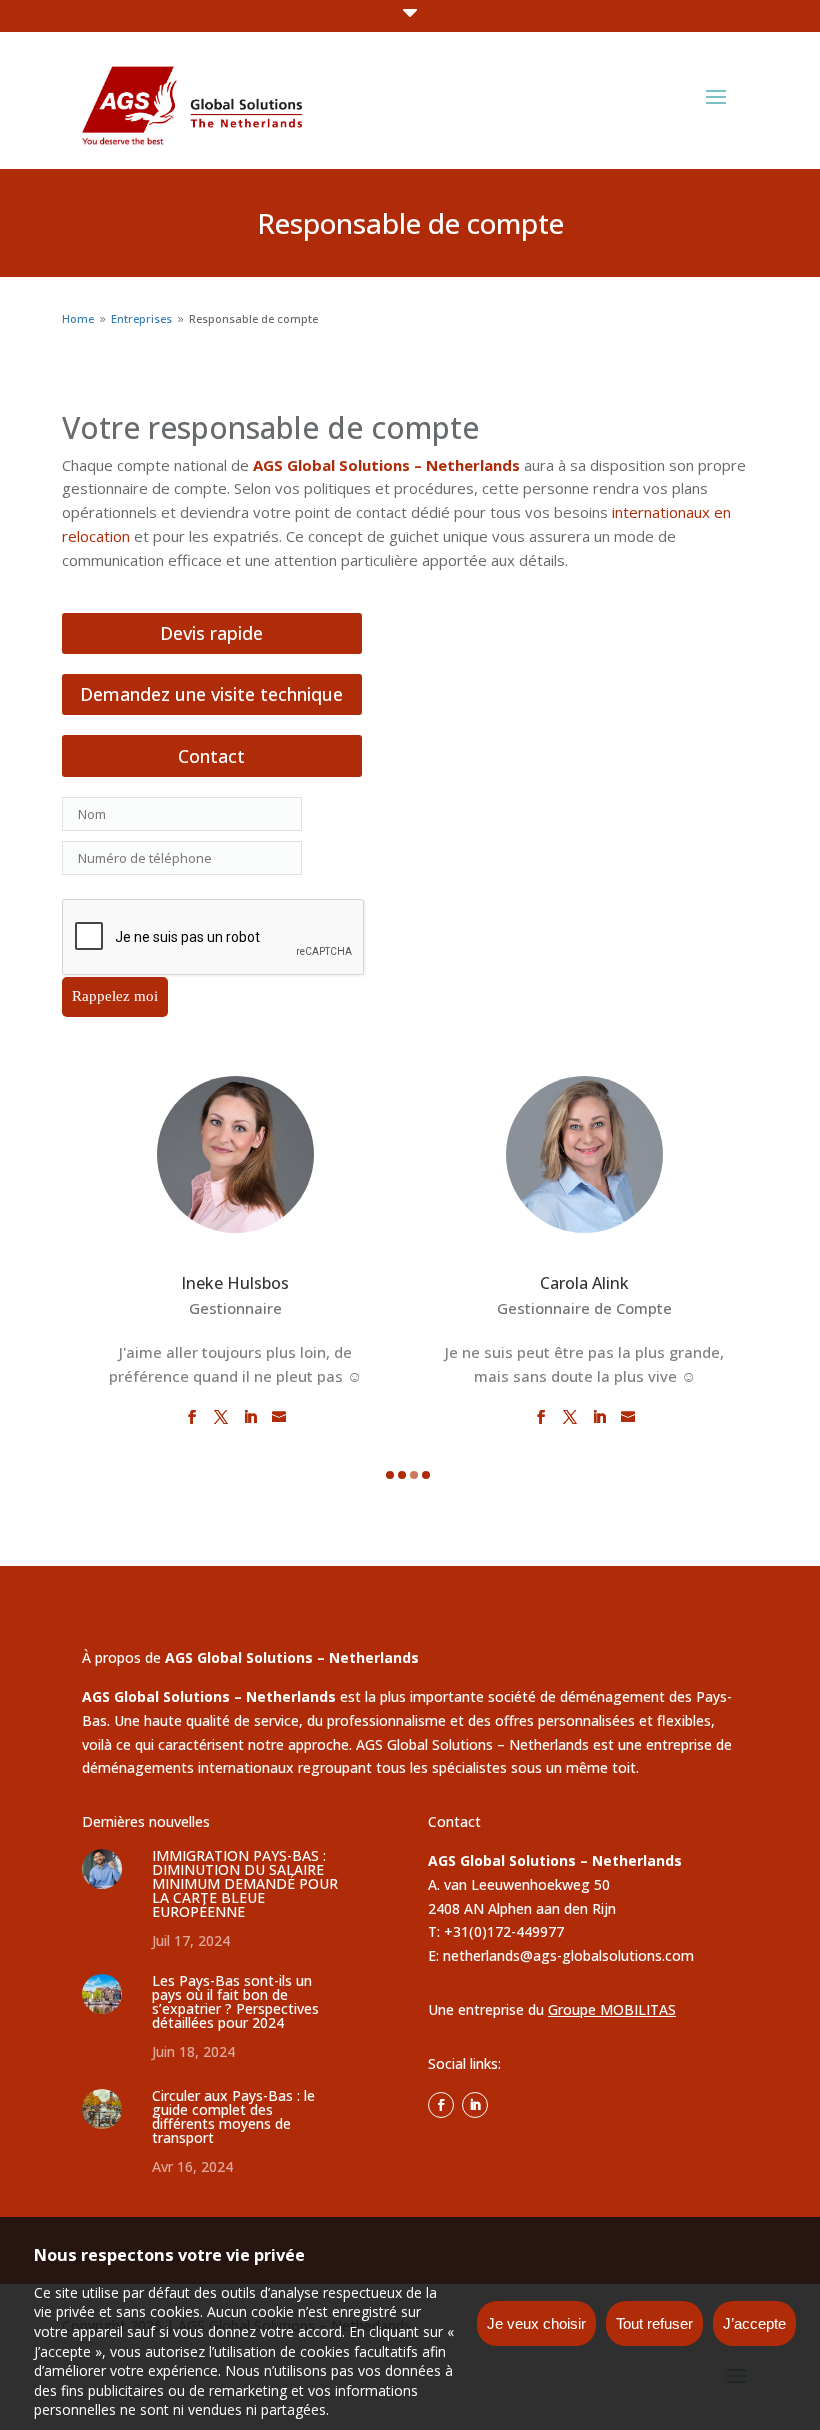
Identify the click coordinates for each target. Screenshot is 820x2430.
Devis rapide (211, 633)
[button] (390, 1475)
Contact (211, 756)
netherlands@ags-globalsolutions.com (568, 1955)
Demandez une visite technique (211, 694)
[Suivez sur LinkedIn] (475, 2105)
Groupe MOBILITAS (612, 2009)
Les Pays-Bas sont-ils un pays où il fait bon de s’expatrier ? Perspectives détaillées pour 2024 (235, 2001)
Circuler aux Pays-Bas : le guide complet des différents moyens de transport (233, 2116)
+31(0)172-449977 (504, 1931)
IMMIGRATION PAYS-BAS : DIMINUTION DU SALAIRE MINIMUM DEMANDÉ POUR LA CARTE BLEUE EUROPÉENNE (245, 1883)
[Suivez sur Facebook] (441, 2105)
